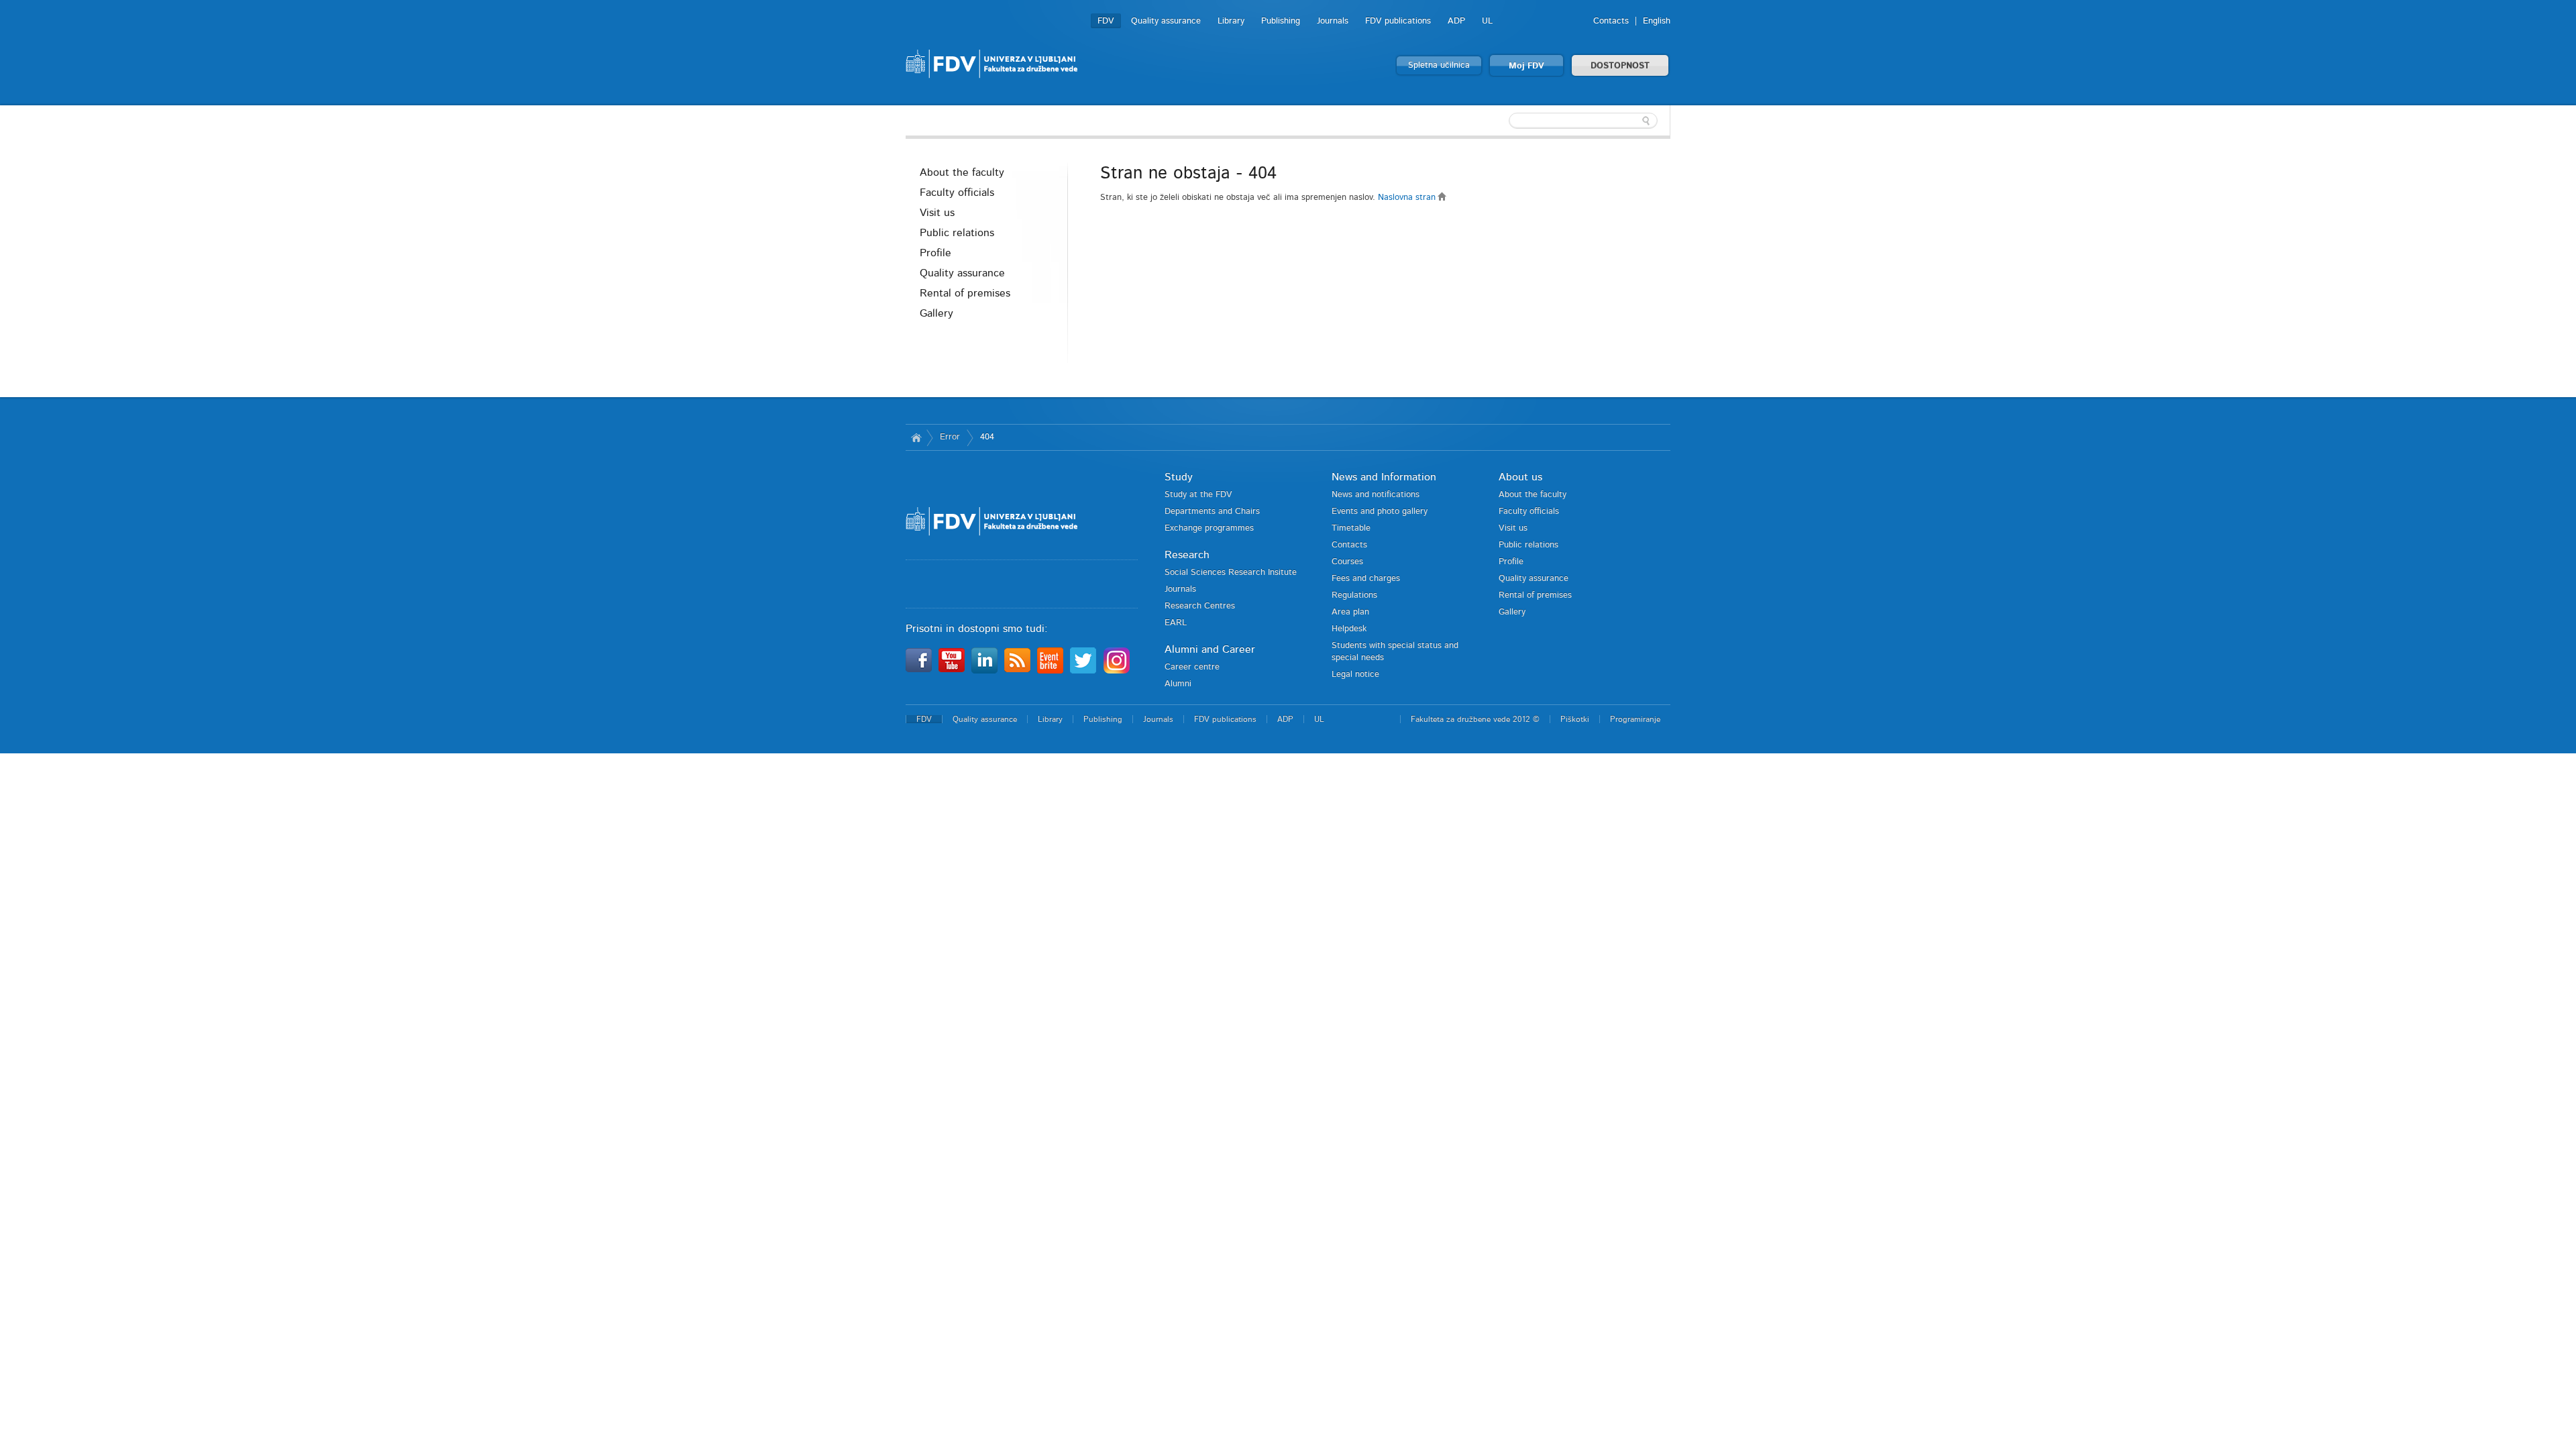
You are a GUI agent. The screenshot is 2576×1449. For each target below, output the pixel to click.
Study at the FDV (1198, 495)
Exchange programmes (1209, 528)
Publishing (1281, 21)
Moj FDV (1526, 66)
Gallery (936, 313)
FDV (1106, 21)
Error (950, 437)
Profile (935, 253)
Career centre (1192, 667)
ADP (1456, 21)
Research (1187, 555)
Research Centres (1200, 606)
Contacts (1611, 21)
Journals (1333, 21)
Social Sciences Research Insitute (1231, 573)
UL (1487, 21)
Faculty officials (957, 193)
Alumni (1178, 684)
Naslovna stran (1408, 198)
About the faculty (962, 172)
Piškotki (1575, 719)
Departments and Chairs (1212, 512)
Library (1231, 21)
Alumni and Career (1210, 649)
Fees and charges (1366, 579)
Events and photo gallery (1380, 512)
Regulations (1354, 595)
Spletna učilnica (1439, 65)
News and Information (1384, 477)
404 (987, 437)
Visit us (937, 213)
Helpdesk (1349, 629)
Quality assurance (1166, 21)
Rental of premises (965, 293)
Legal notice (1355, 675)
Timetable (1351, 528)
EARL (1176, 623)
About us (1520, 477)
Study (1179, 477)
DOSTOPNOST (1620, 66)
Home (916, 437)
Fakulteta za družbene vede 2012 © (1475, 719)
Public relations (957, 233)
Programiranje (1635, 719)
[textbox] (1583, 121)
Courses (1347, 562)
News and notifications (1376, 495)
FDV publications (1398, 21)
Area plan (1350, 612)
